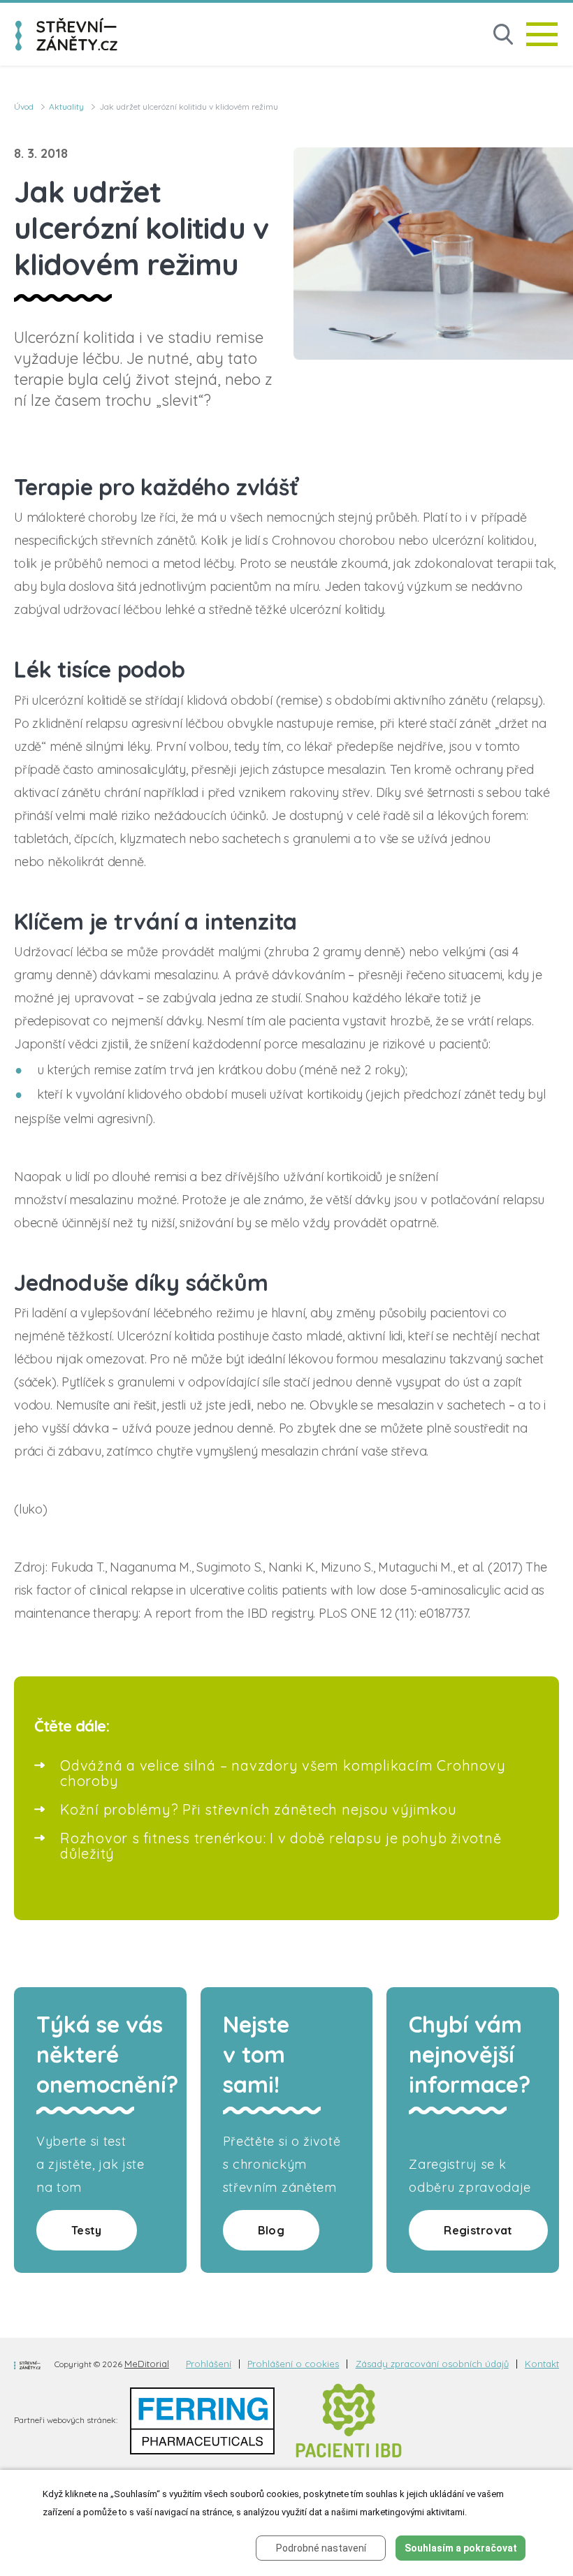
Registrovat (478, 2230)
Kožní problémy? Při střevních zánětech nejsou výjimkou (259, 1809)
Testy (87, 2230)
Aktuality (66, 107)
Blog (271, 2230)
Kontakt (542, 2364)
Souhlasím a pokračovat (461, 2548)
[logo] (66, 34)
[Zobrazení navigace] (542, 34)
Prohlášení (209, 2364)
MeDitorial (147, 2364)
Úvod (24, 107)
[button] (503, 35)
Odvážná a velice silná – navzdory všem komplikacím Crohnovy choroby (283, 1773)
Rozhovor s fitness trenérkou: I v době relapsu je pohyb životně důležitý (281, 1846)
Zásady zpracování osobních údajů (432, 2364)
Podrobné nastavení (321, 2548)
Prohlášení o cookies (293, 2364)
